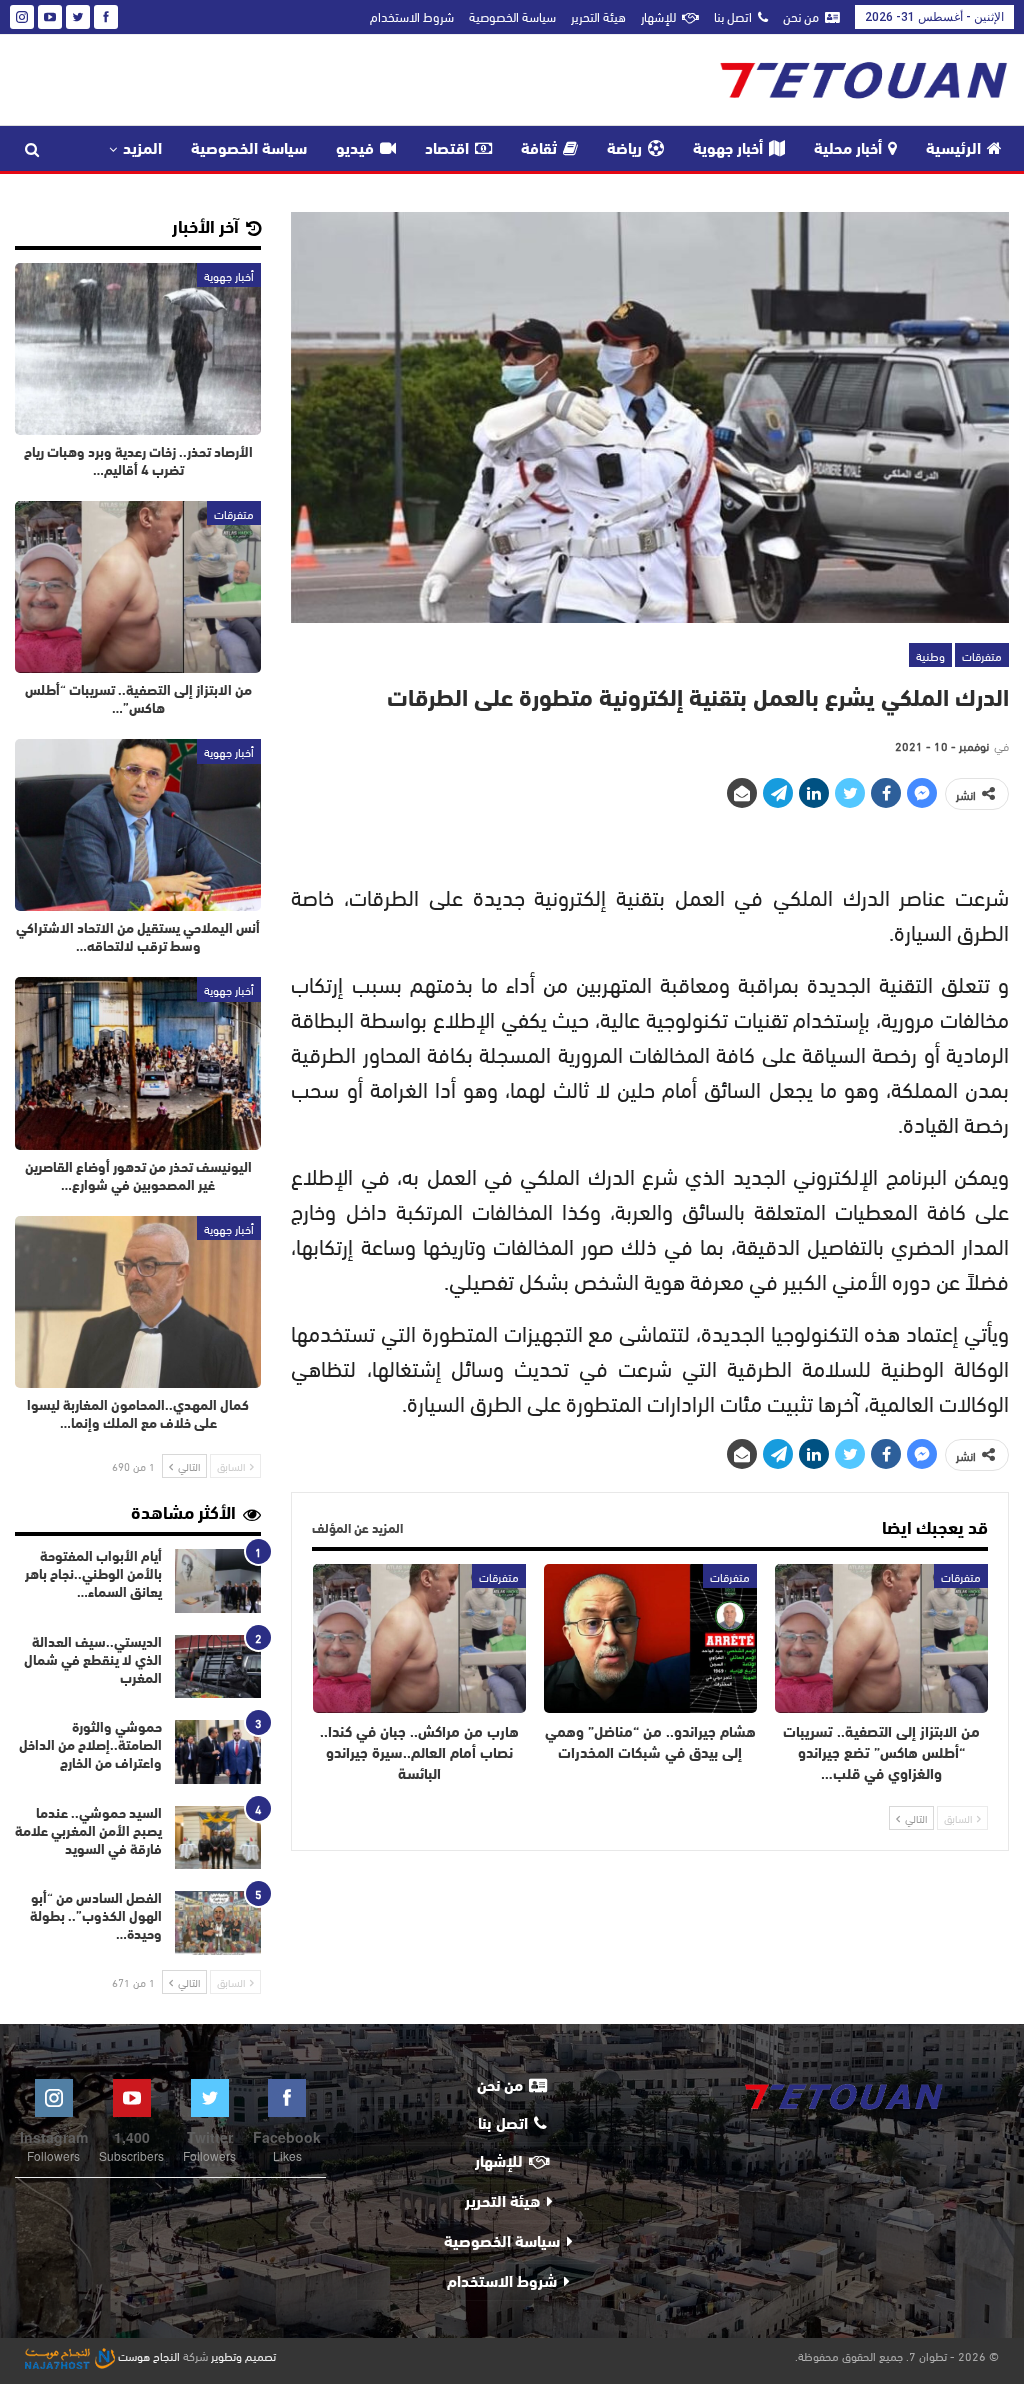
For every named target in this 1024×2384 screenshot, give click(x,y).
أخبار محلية (848, 150)
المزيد (142, 150)
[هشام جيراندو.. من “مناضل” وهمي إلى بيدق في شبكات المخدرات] (650, 1638)
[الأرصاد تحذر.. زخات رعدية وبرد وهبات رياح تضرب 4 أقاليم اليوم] (138, 349)
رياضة (624, 150)
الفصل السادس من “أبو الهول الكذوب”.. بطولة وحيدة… (96, 1917)
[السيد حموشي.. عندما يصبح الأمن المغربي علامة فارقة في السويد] (218, 1838)
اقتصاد (447, 150)
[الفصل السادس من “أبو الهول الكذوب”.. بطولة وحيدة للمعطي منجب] (218, 1923)
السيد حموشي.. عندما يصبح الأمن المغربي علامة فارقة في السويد (88, 1832)
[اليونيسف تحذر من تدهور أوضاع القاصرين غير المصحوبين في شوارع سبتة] (138, 1063)
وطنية (930, 655)
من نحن (801, 16)
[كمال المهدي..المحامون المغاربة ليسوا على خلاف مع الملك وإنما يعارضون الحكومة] (138, 1302)
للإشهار (658, 16)
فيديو (355, 150)
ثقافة (539, 150)
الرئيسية (953, 150)
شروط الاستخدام (412, 16)
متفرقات (982, 655)
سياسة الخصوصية (512, 16)
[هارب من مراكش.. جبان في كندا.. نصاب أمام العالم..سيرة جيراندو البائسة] (419, 1638)
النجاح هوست (147, 2355)
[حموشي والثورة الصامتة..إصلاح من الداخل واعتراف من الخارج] (218, 1752)
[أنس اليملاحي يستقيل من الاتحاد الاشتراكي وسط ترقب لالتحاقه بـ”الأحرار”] (138, 825)
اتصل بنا (733, 16)
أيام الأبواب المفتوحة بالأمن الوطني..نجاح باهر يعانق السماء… (93, 1575)
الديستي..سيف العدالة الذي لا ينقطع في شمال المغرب (93, 1661)
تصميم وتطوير (243, 2355)
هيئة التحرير (598, 16)
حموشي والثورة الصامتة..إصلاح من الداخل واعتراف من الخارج (90, 1746)
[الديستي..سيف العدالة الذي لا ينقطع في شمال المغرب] (218, 1667)
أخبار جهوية (728, 150)
